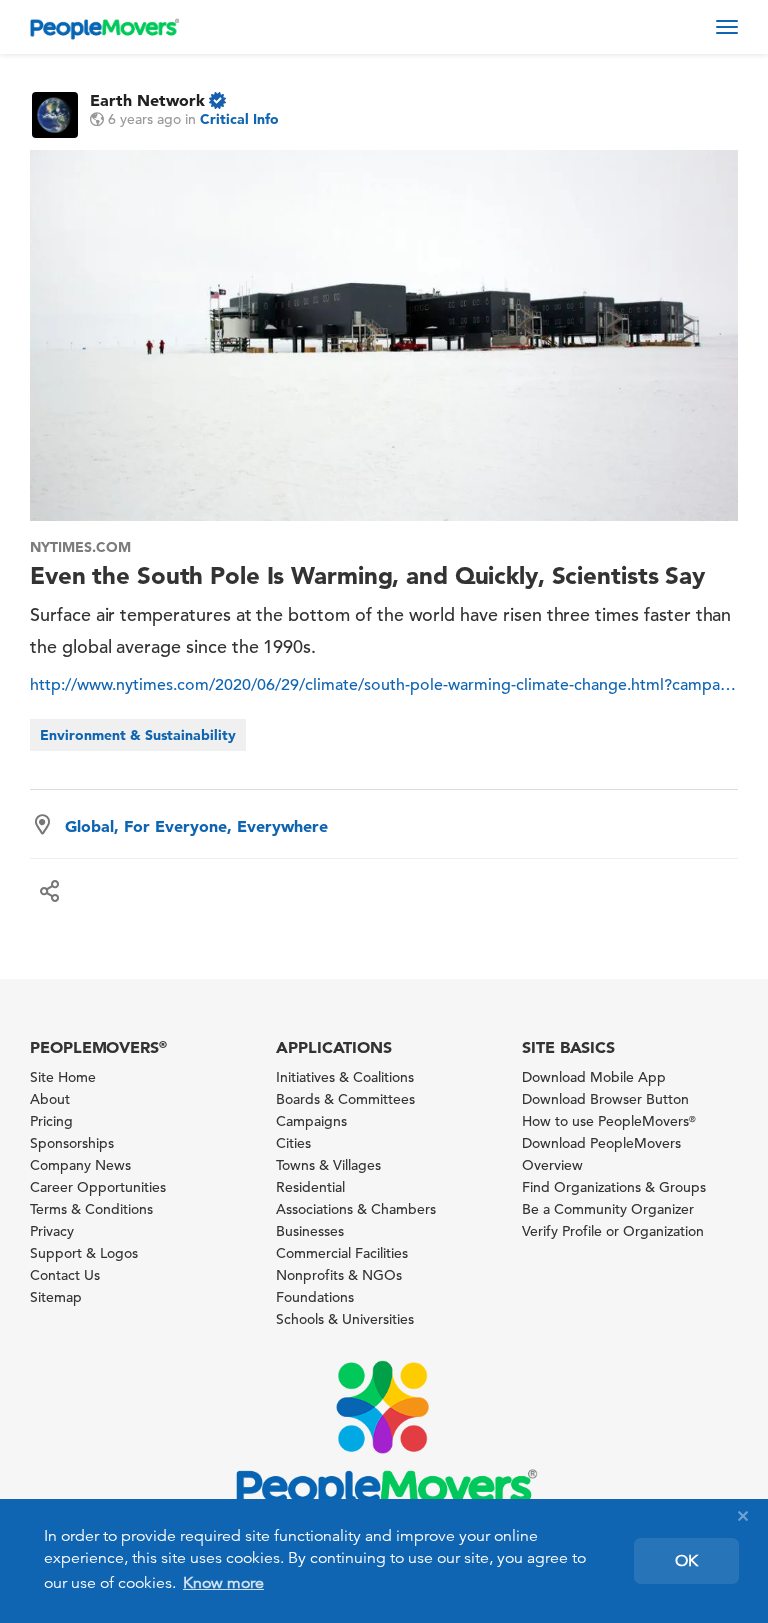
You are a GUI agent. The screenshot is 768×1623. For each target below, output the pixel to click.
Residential (310, 1187)
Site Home (63, 1077)
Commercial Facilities (342, 1253)
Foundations (315, 1297)
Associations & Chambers (356, 1209)
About (50, 1099)
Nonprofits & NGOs (339, 1275)
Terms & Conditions (91, 1209)
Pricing (51, 1121)
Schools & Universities (345, 1319)
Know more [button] (223, 1583)
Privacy (52, 1231)
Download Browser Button (605, 1099)
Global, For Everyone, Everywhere (196, 826)
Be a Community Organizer (608, 1209)
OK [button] (686, 1561)
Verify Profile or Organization (613, 1231)
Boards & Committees (345, 1099)
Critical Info (239, 119)
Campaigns (311, 1121)
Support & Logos (84, 1253)
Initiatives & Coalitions (345, 1077)
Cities (293, 1143)
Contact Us (65, 1275)
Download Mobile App (594, 1077)
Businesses (310, 1231)
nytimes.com (80, 547)
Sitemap (56, 1297)
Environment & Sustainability (138, 735)
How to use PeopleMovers (609, 1121)
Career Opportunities (98, 1187)
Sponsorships (72, 1143)
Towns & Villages (328, 1165)
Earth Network (147, 100)
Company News (80, 1165)
